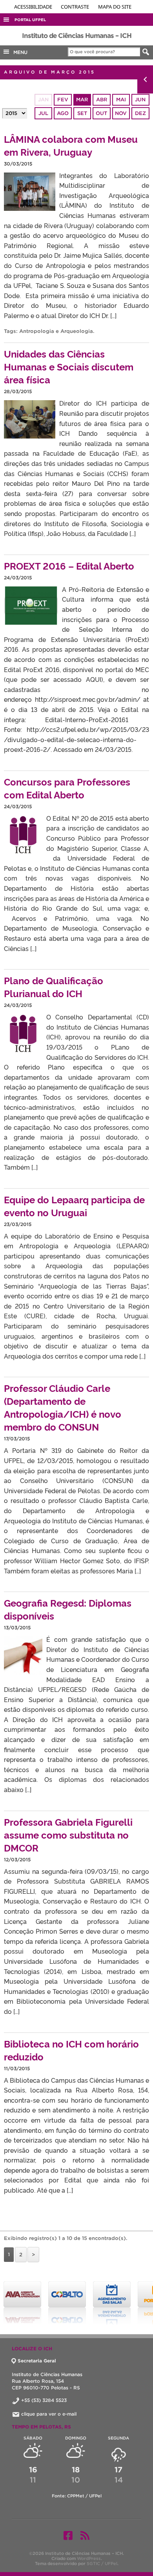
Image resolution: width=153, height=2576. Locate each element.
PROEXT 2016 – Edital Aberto (69, 565)
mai (121, 100)
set (82, 113)
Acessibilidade (34, 7)
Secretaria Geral (37, 2361)
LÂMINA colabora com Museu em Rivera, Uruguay (71, 145)
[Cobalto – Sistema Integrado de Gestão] (67, 2303)
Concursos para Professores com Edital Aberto (67, 788)
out (101, 113)
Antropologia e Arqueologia (56, 331)
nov (121, 113)
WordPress (89, 2558)
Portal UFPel (30, 20)
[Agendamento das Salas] (112, 2303)
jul (43, 113)
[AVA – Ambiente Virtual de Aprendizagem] (22, 2303)
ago (63, 113)
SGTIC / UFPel (102, 2563)
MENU (19, 52)
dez (140, 113)
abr (102, 100)
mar (82, 100)
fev (63, 100)
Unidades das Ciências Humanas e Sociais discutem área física (69, 366)
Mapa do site (115, 7)
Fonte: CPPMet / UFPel (77, 2496)
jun (140, 100)
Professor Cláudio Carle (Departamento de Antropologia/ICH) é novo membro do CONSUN (63, 1407)
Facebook (68, 2535)
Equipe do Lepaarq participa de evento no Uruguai (74, 1206)
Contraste (76, 7)
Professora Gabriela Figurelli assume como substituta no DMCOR (68, 1834)
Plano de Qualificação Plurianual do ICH (54, 987)
